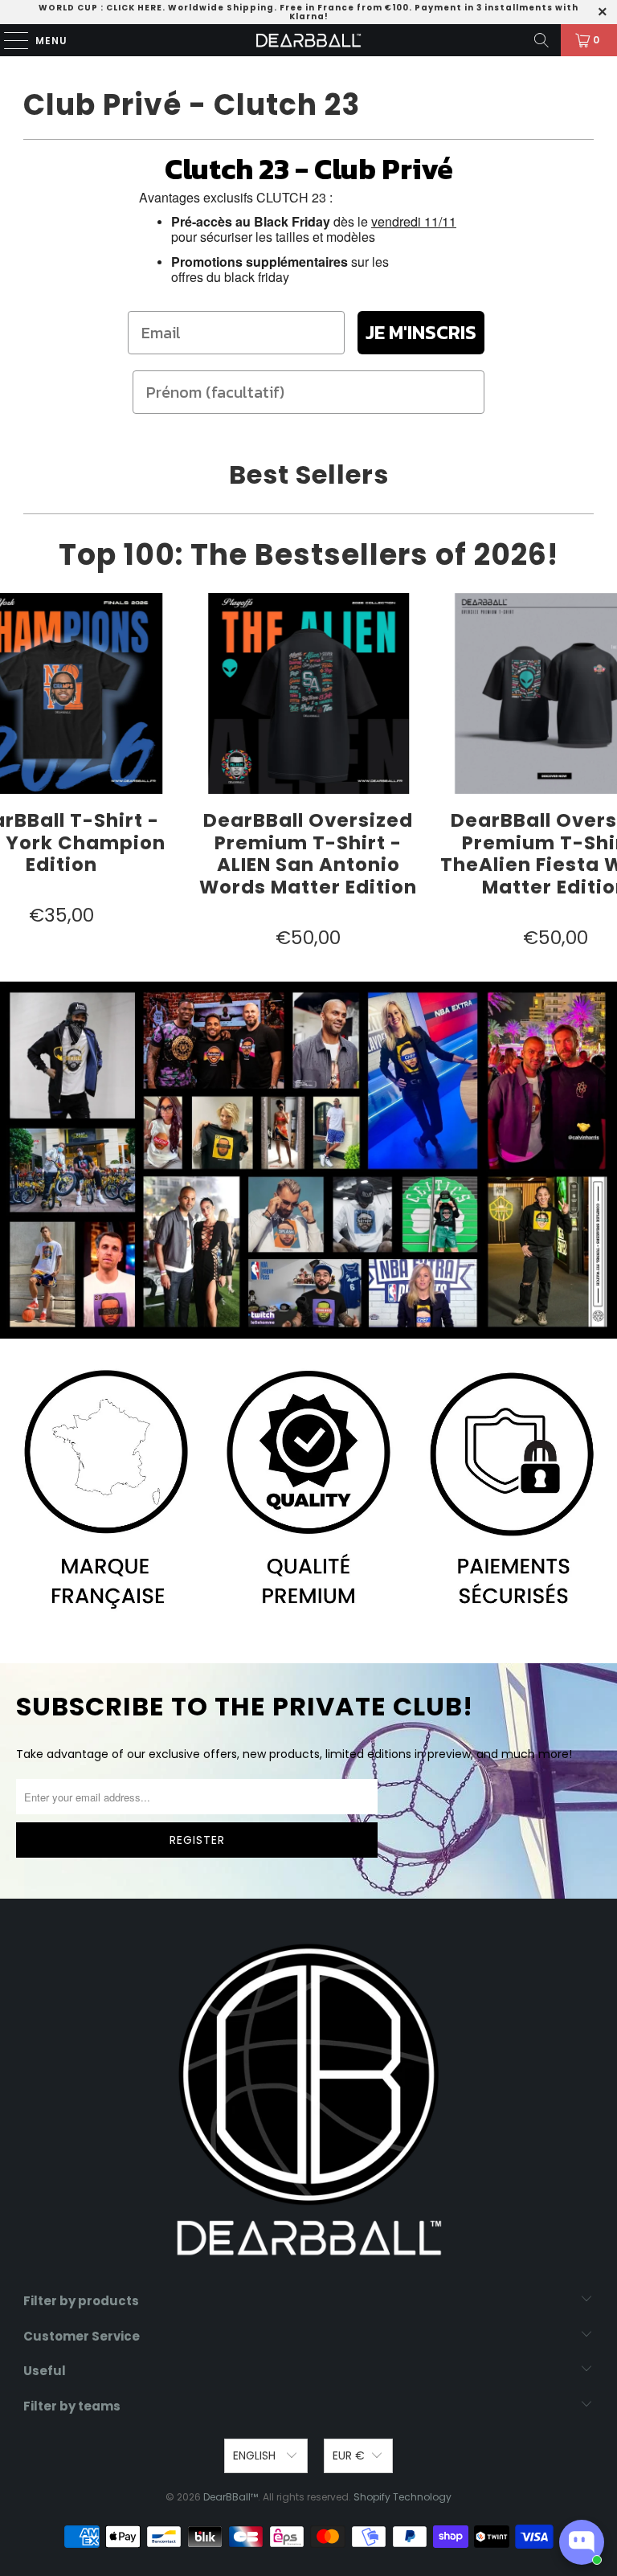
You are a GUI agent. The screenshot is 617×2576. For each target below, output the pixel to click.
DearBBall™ (231, 2497)
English (256, 2455)
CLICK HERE (134, 8)
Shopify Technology (402, 2497)
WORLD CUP (68, 8)
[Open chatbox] (582, 2542)
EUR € (349, 2455)
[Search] (541, 40)
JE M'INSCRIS (421, 332)
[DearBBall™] (308, 40)
